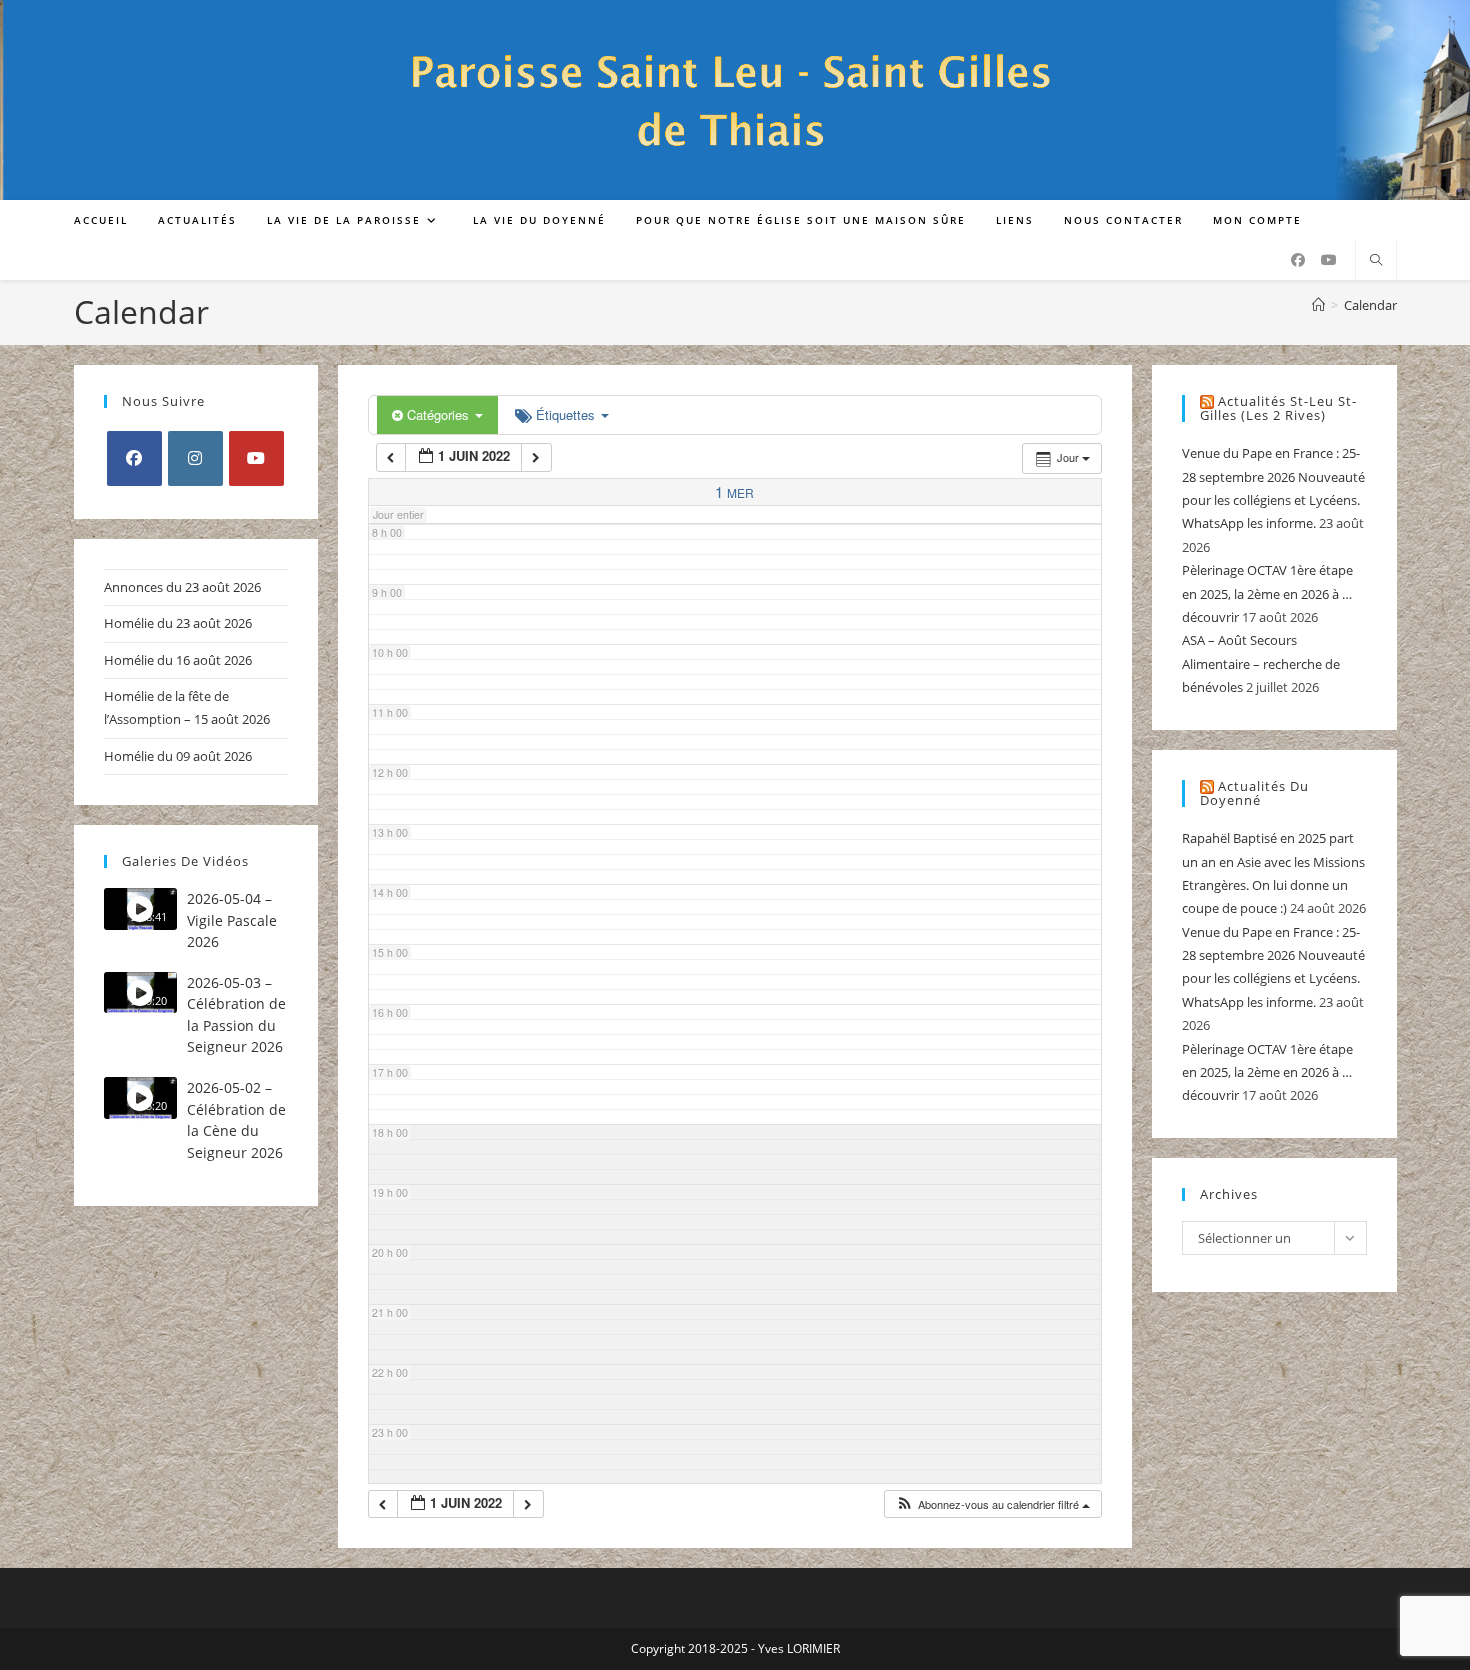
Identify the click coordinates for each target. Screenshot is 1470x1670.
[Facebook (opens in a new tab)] (1298, 260)
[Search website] (1376, 261)
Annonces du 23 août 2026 (182, 587)
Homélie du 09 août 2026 (178, 756)
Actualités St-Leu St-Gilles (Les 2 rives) (1278, 408)
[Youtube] (256, 458)
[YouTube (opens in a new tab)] (1329, 260)
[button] (992, 1504)
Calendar (1370, 305)
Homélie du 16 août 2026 (178, 660)
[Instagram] (195, 458)
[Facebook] (134, 458)
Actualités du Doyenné (1254, 793)
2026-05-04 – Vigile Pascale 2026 (232, 920)
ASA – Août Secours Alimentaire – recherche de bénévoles (1261, 663)
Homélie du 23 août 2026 (178, 623)
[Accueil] (1318, 305)
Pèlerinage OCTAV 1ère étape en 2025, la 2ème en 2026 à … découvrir (1267, 593)
